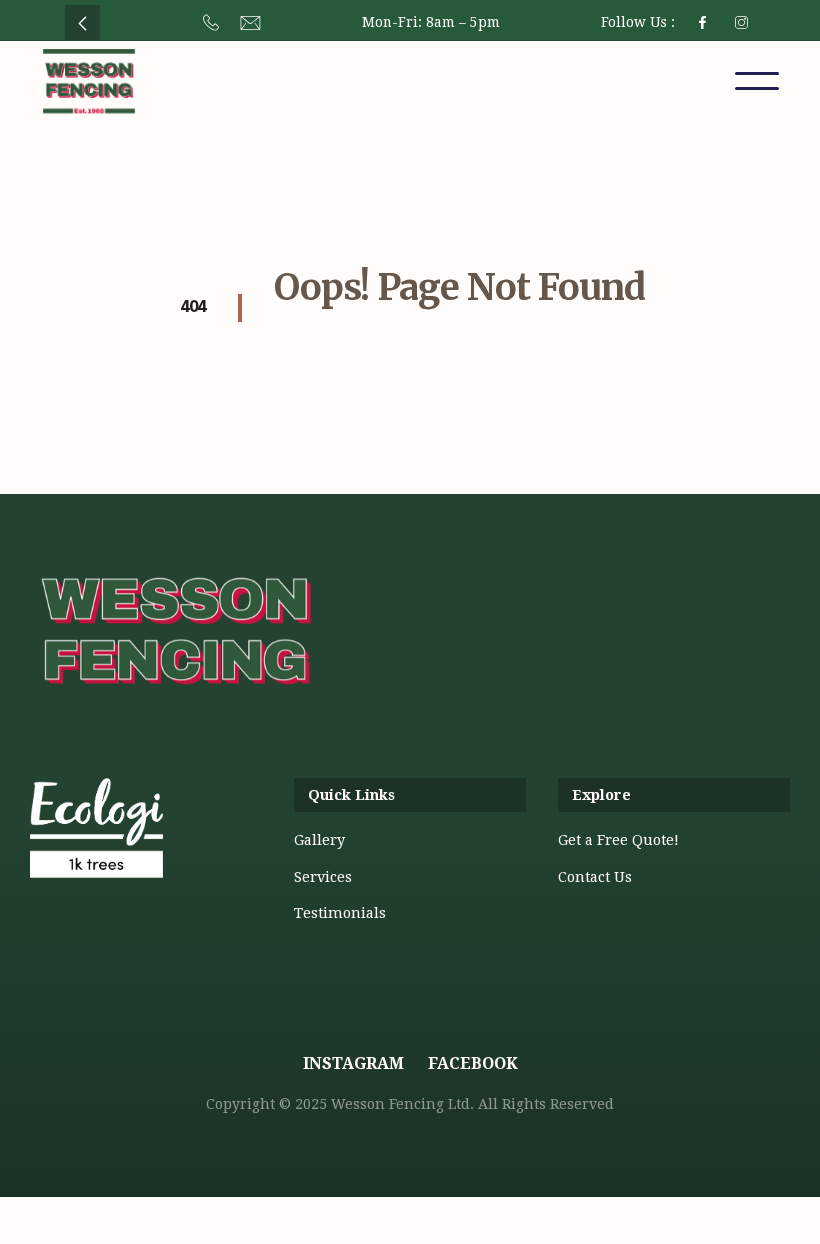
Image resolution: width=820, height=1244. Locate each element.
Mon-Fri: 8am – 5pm (431, 22)
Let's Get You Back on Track (370, 341)
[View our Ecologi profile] (96, 858)
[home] (89, 81)
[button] (757, 81)
